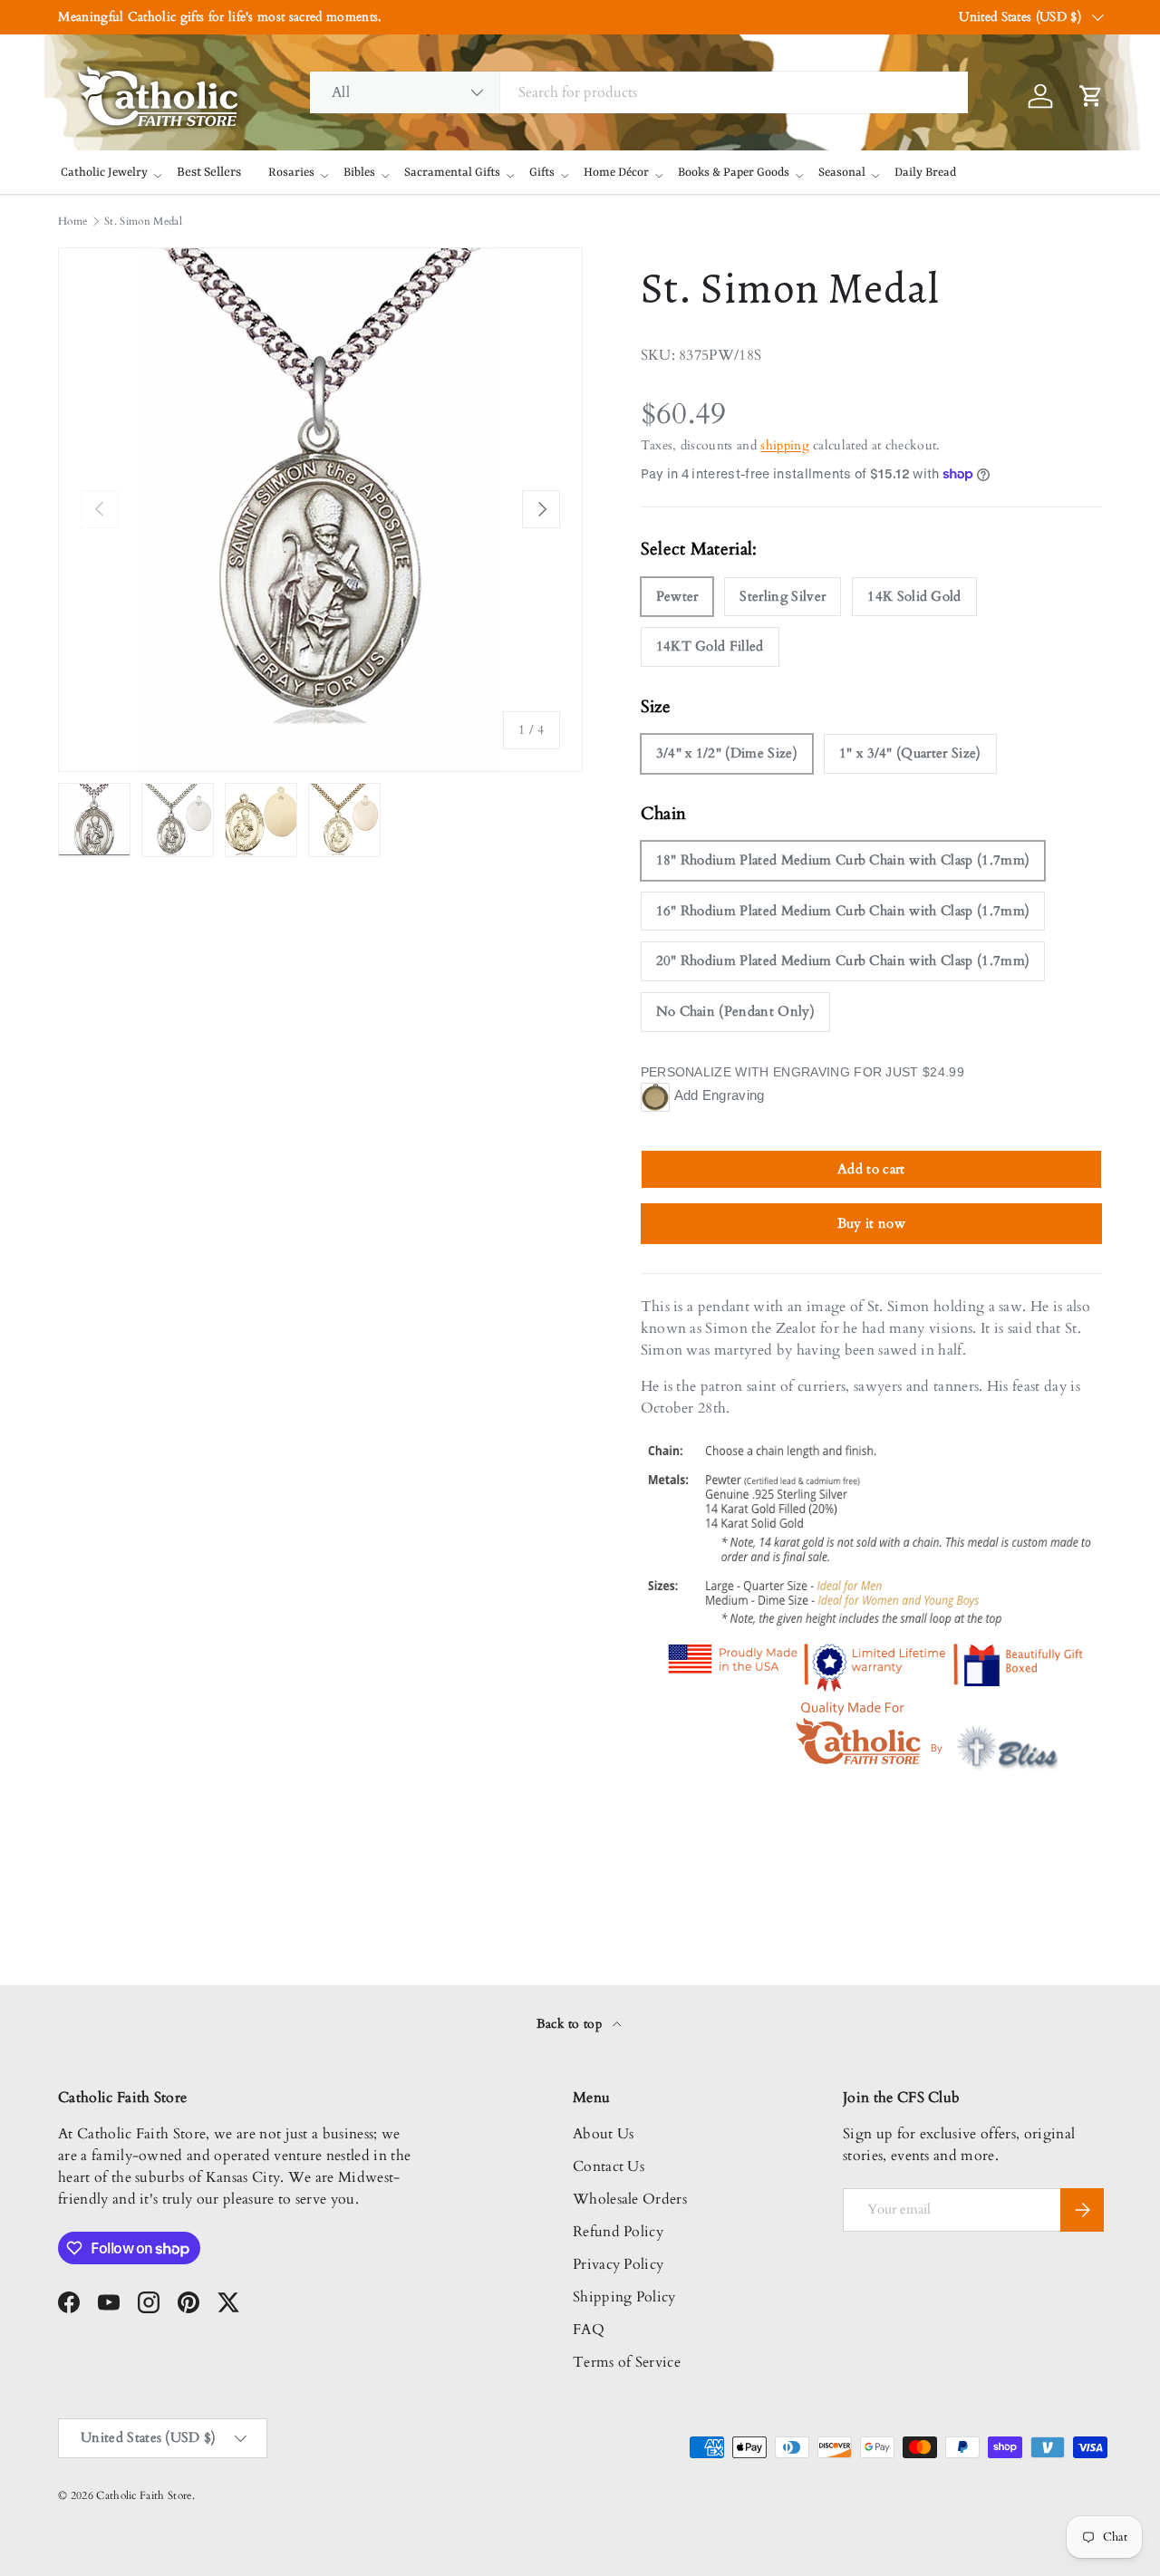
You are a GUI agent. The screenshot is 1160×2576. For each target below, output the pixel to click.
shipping (785, 445)
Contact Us (609, 2166)
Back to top (571, 2024)
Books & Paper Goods (734, 173)
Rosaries (291, 173)
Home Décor (616, 173)
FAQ (589, 2330)
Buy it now (871, 1223)
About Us (604, 2134)
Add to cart (871, 1169)
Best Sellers (209, 172)
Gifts (542, 173)
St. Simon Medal (143, 221)
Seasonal (842, 173)
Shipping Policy (624, 2297)
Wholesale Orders (630, 2199)
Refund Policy (618, 2232)
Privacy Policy (618, 2264)
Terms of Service (627, 2362)
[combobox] (639, 92)
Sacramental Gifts (452, 173)
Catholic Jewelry (104, 173)
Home (72, 221)
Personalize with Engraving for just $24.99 (802, 1072)
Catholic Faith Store (144, 2495)
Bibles (359, 173)
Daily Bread (925, 173)
